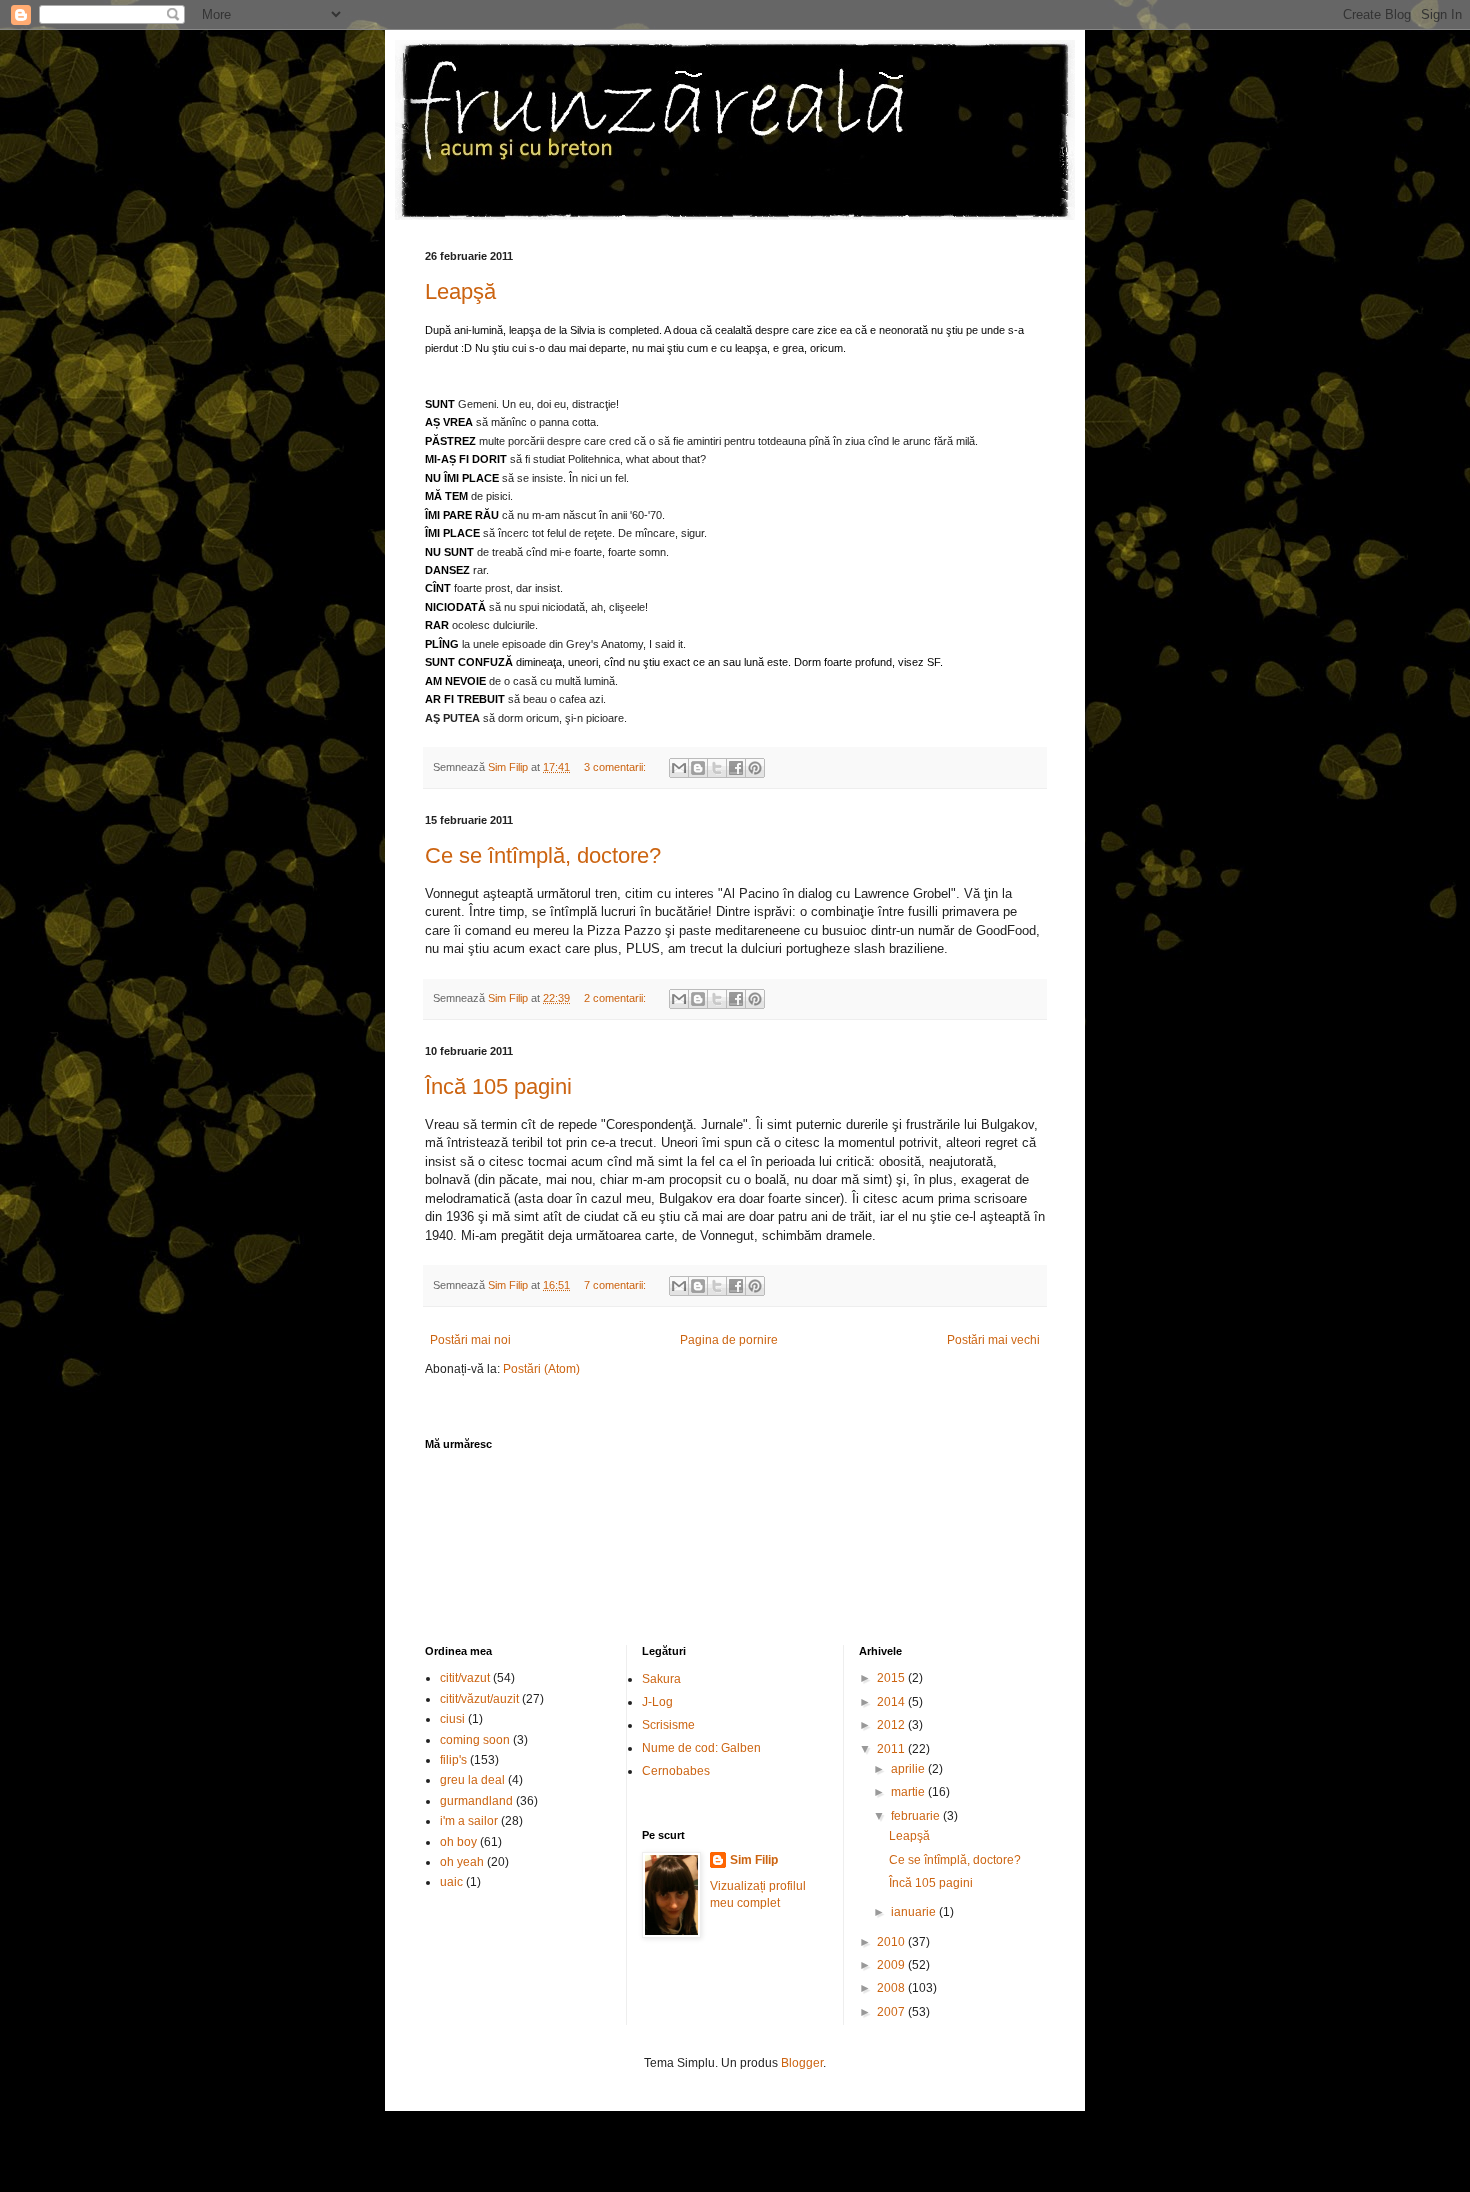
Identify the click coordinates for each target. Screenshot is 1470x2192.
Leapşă (460, 291)
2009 (892, 1965)
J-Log (657, 1702)
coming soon (475, 1740)
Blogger (802, 2063)
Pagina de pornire (729, 1340)
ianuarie (915, 1912)
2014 (892, 1702)
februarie (917, 1816)
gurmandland (476, 1801)
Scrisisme (668, 1725)
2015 (892, 1678)
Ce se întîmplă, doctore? (543, 855)
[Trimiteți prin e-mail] (679, 768)
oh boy (458, 1842)
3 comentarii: (616, 767)
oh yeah (462, 1862)
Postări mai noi (470, 1340)
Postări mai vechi (993, 1340)
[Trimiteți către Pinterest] (755, 768)
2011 (892, 1749)
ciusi (452, 1719)
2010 (892, 1942)
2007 (892, 2012)
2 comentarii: (616, 998)
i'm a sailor (469, 1821)
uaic (451, 1882)
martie (909, 1792)
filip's (453, 1760)
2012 (892, 1725)
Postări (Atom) (541, 1369)
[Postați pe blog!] (698, 768)
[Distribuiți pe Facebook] (736, 768)
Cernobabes (676, 1771)
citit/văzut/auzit (479, 1699)
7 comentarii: (616, 1285)
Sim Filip (754, 1860)
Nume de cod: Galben (701, 1748)
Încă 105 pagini (498, 1086)
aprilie (909, 1769)
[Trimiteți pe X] (717, 768)
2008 (892, 1988)
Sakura (661, 1679)
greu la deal (472, 1780)
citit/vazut (465, 1678)
